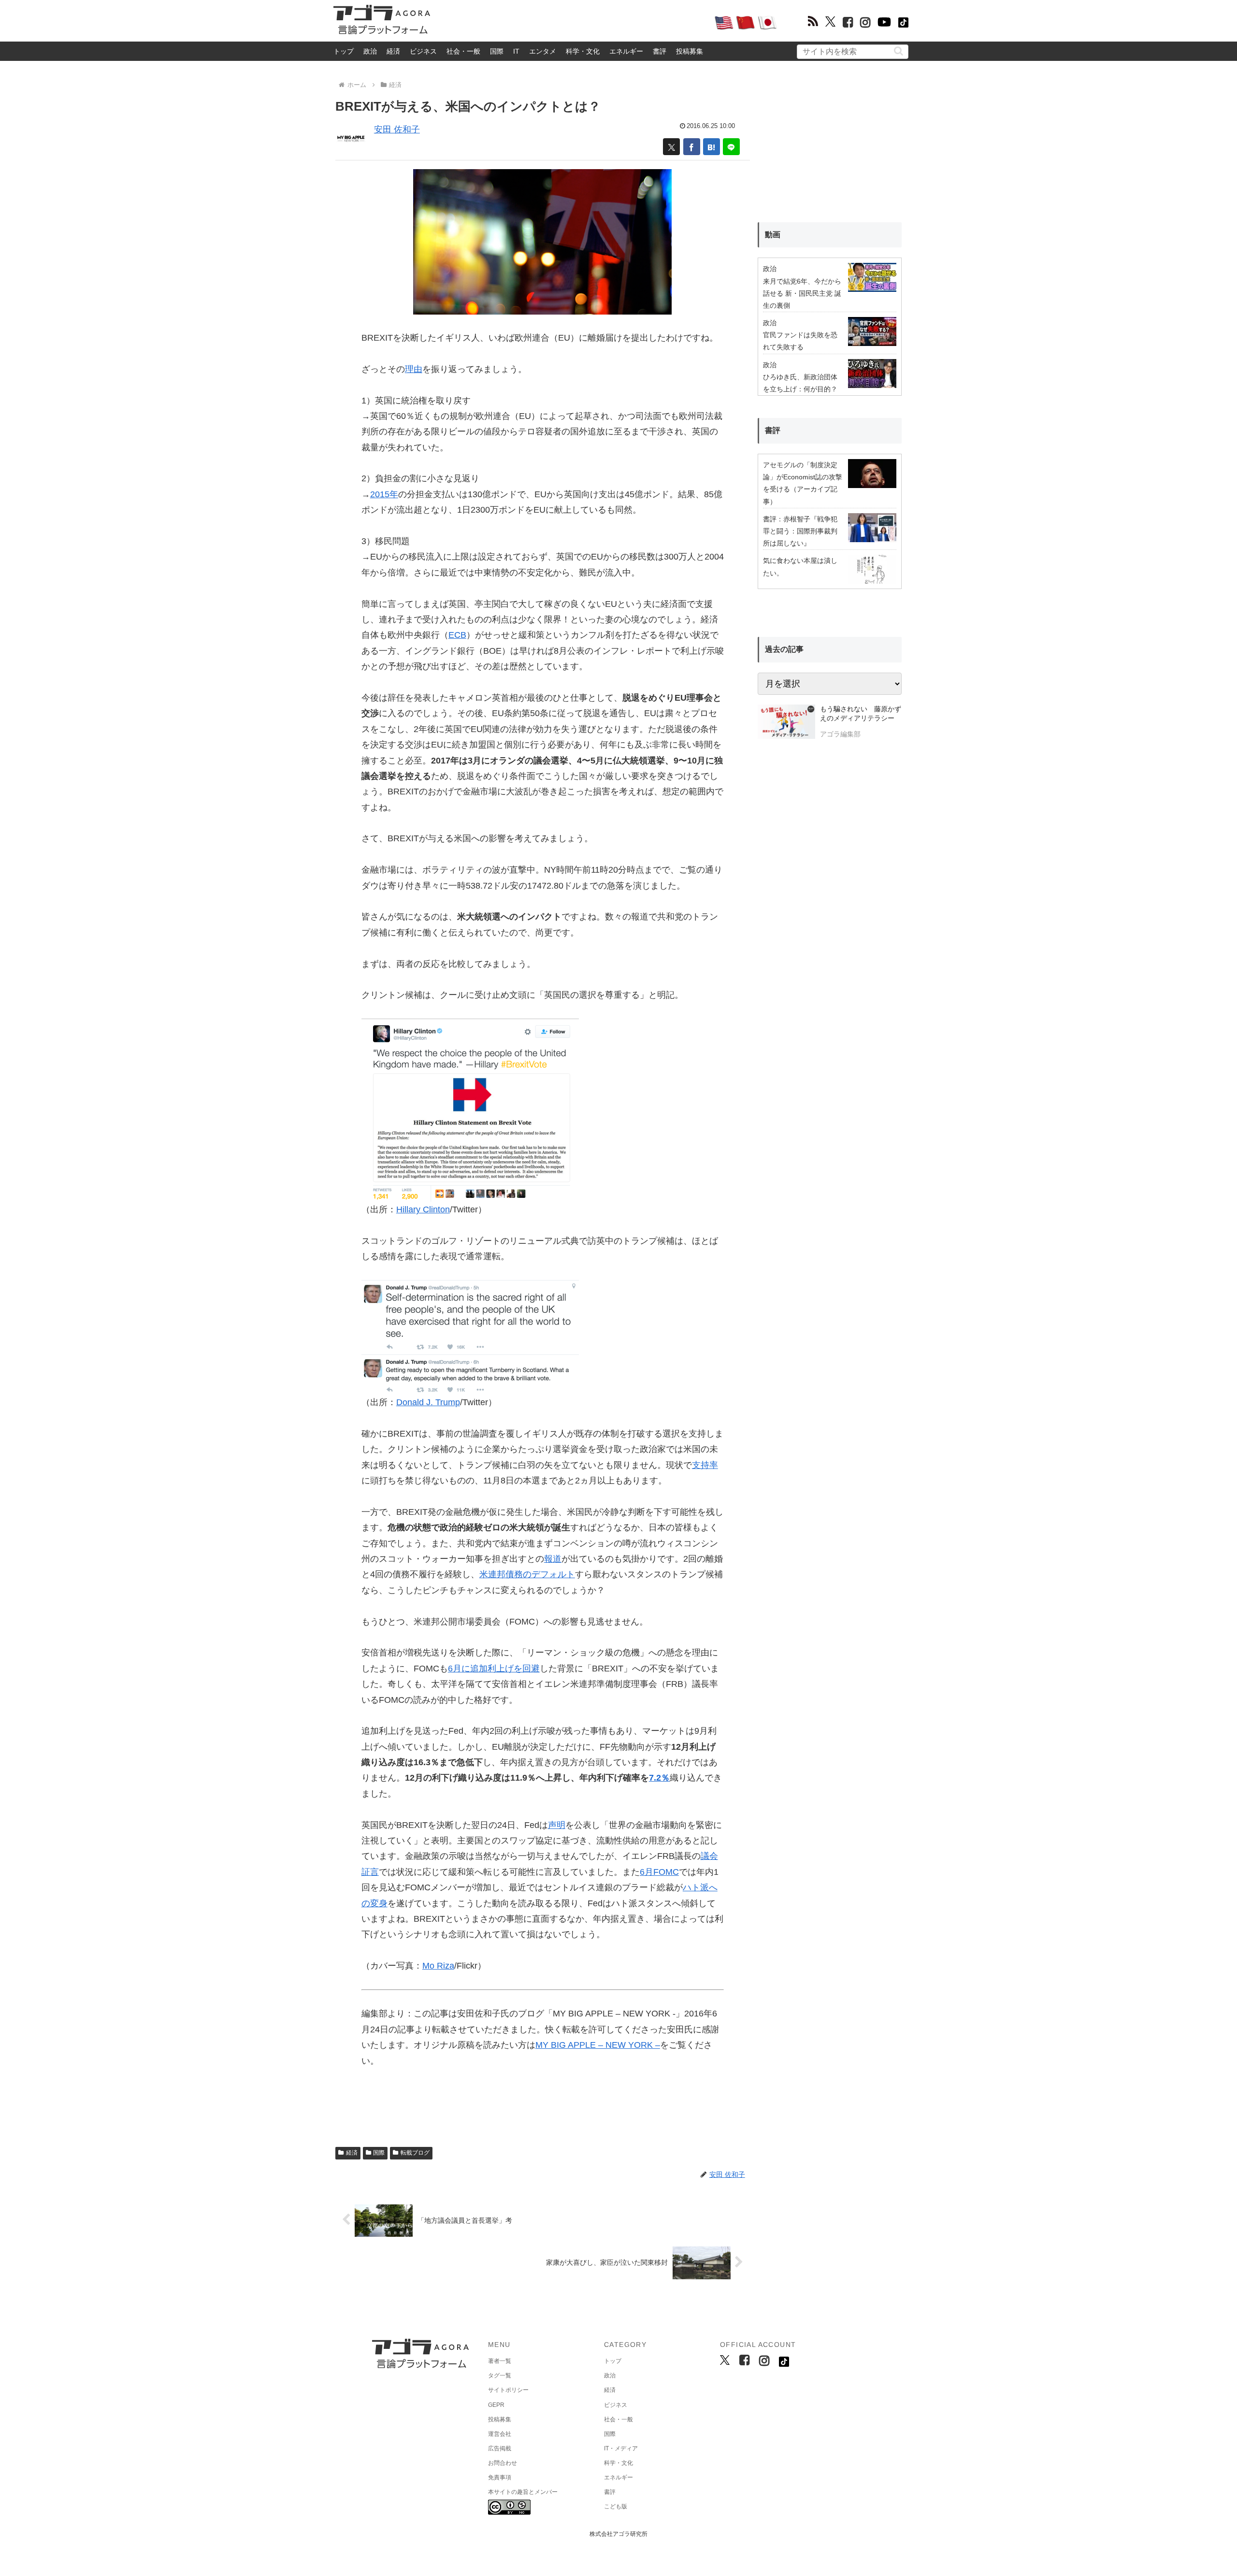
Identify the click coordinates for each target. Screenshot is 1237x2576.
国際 (497, 51)
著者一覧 (500, 2361)
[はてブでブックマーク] (712, 147)
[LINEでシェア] (731, 147)
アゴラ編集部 (840, 734)
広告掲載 (500, 2448)
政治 (370, 51)
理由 (414, 369)
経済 (393, 51)
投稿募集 (690, 51)
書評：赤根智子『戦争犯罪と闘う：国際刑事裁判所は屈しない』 (800, 531)
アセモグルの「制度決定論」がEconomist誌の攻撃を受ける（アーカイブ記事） (803, 483)
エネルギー (626, 51)
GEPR (496, 2405)
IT (516, 51)
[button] (899, 51)
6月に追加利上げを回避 (494, 1669)
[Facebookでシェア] (692, 147)
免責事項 (500, 2477)
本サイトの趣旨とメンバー (523, 2492)
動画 (773, 235)
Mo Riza (438, 1966)
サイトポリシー (508, 2390)
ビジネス (423, 51)
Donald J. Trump (428, 1402)
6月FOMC (659, 1872)
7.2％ (659, 1778)
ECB (457, 635)
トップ (344, 51)
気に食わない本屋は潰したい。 (800, 567)
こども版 (616, 2506)
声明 (557, 1825)
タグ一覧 (500, 2375)
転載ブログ (415, 2153)
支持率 (705, 1465)
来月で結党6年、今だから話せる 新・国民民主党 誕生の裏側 (802, 293)
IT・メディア (621, 2448)
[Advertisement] (572, 22)
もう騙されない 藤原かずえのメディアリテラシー (861, 714)
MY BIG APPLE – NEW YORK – (598, 2045)
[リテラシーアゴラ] (786, 723)
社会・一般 (463, 51)
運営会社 (500, 2434)
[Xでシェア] (671, 147)
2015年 (384, 494)
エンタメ (543, 51)
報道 (553, 1559)
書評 (660, 51)
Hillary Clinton (423, 1209)
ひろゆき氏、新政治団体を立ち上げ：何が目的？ (800, 383)
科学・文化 (583, 51)
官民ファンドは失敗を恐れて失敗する (800, 341)
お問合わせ (503, 2463)
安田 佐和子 (397, 130)
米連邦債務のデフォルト (527, 1574)
